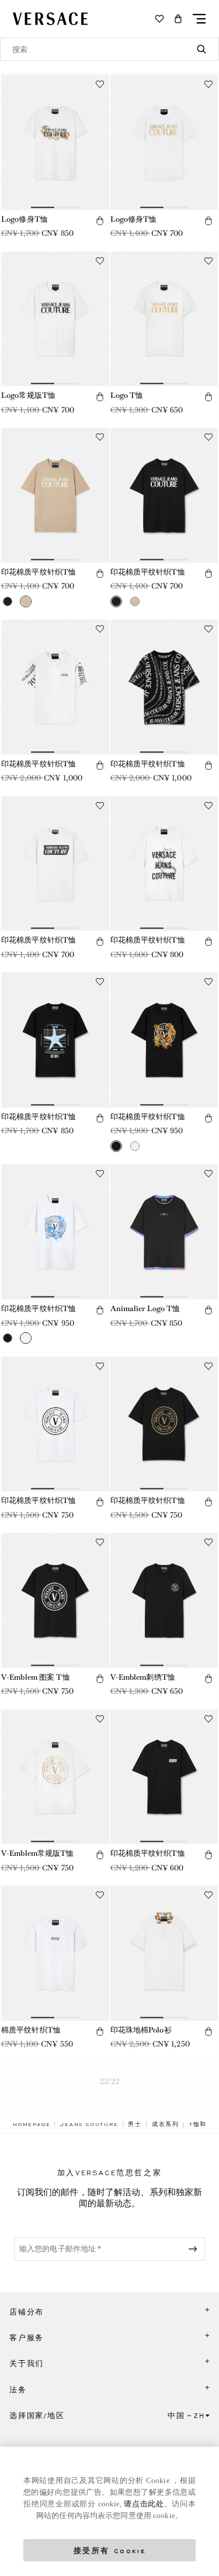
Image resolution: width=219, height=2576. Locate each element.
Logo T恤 (127, 395)
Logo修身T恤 (25, 219)
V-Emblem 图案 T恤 (36, 1677)
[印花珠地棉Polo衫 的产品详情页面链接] (164, 1953)
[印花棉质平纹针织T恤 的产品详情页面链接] (55, 495)
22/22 (110, 2081)
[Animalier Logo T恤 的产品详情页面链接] (164, 1232)
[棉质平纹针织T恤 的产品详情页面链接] (55, 1953)
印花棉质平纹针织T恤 (39, 572)
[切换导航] (199, 19)
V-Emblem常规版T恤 (38, 1853)
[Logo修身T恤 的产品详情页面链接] (55, 142)
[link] (32, 2124)
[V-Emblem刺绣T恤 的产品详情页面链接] (164, 1600)
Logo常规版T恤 (28, 395)
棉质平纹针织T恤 (31, 2030)
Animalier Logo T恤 (145, 1308)
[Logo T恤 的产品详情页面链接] (164, 319)
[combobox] (109, 49)
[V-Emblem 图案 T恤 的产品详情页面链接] (55, 1600)
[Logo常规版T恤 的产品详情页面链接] (55, 319)
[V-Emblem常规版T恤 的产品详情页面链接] (55, 1777)
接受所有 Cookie (110, 2550)
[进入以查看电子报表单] (195, 2249)
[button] (178, 19)
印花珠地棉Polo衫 (141, 2030)
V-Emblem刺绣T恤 (143, 1677)
